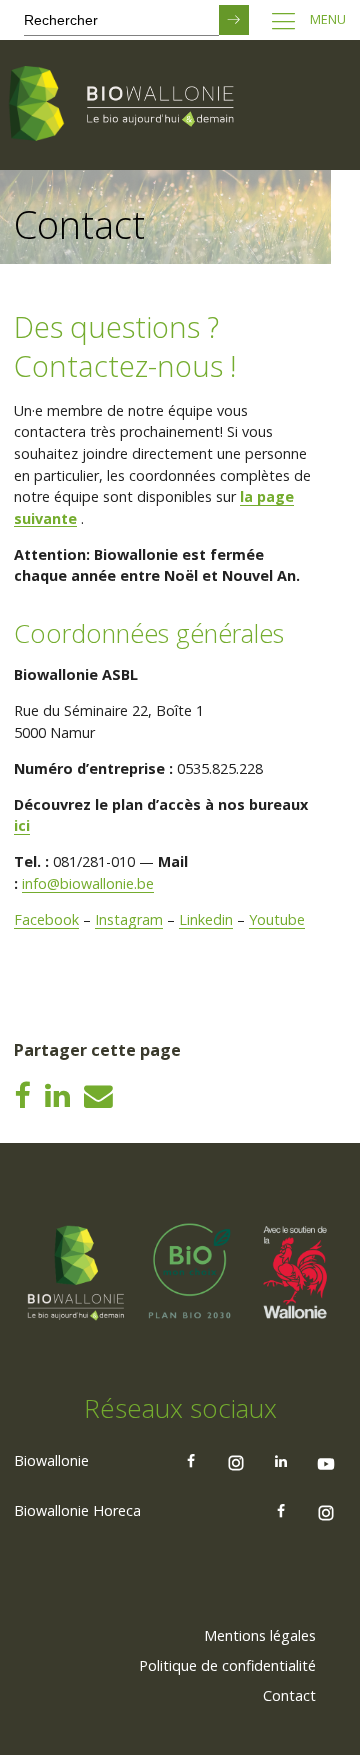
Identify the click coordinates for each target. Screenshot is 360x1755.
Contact (289, 1695)
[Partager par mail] (98, 1094)
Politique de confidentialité (227, 1665)
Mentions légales (260, 1635)
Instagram (129, 919)
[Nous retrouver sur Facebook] (191, 1461)
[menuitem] (260, 1636)
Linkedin (206, 919)
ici (22, 825)
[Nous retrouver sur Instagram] (236, 1461)
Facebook (46, 919)
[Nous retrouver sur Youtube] (326, 1461)
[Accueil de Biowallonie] (125, 105)
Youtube (277, 919)
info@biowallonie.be (88, 883)
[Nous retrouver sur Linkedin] (281, 1461)
